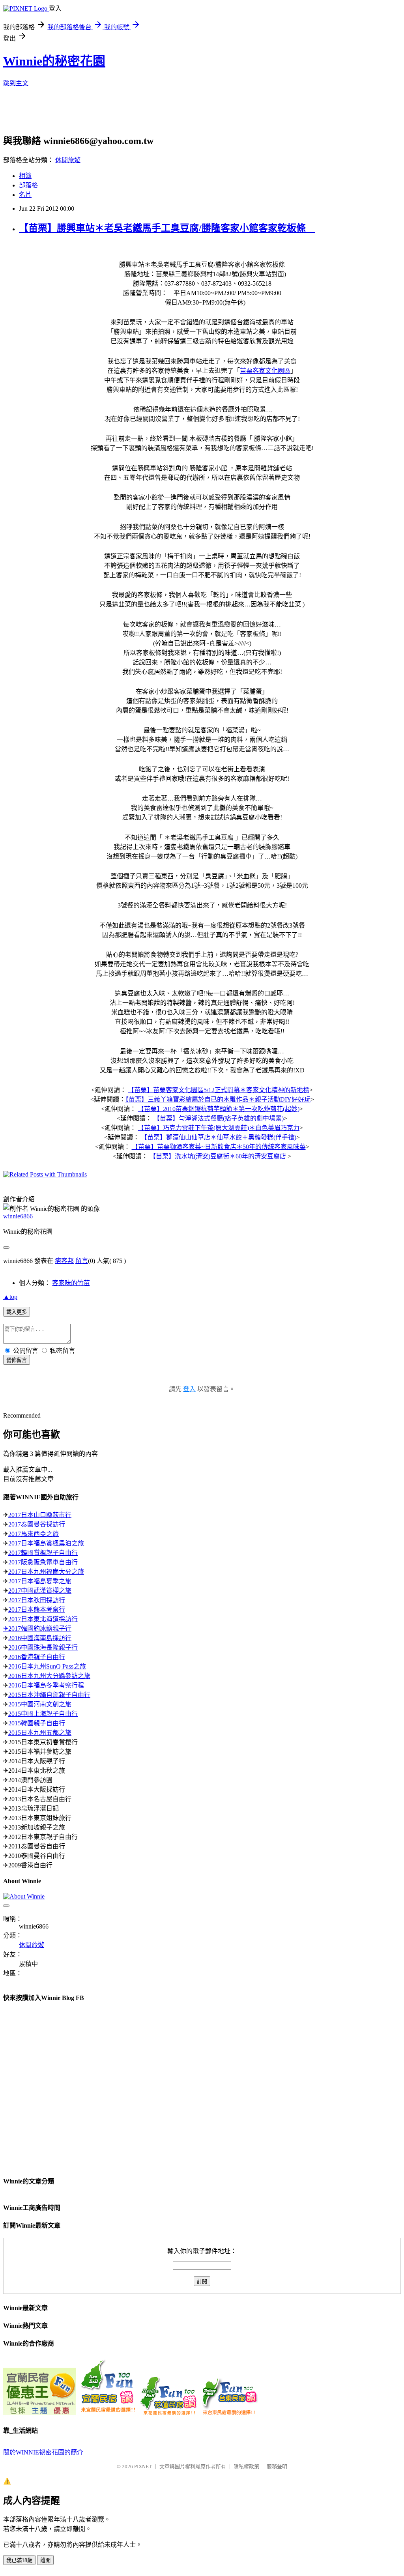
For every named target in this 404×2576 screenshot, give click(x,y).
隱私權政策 (246, 2467)
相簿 (25, 176)
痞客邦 (64, 1261)
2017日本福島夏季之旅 (40, 1581)
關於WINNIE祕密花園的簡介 (43, 2452)
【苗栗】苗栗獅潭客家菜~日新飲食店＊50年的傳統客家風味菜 (219, 1147)
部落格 (28, 185)
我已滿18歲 (19, 2560)
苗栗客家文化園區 (265, 371)
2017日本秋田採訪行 (37, 1600)
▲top (10, 1297)
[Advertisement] (195, 113)
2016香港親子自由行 (37, 1657)
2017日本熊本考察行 (37, 1610)
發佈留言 (17, 1360)
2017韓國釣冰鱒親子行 (40, 1628)
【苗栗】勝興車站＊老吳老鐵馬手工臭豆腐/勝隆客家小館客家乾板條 (167, 228)
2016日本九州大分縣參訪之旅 (49, 1676)
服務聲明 (277, 2467)
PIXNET (143, 2467)
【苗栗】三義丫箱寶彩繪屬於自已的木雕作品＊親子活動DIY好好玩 (218, 1099)
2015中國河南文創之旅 (40, 1704)
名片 (25, 195)
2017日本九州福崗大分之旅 (46, 1572)
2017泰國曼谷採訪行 (37, 1524)
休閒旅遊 (68, 160)
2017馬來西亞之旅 (34, 1534)
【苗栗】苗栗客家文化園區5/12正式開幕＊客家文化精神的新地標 (219, 1090)
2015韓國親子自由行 (37, 1723)
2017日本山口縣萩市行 (40, 1515)
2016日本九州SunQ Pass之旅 (47, 1666)
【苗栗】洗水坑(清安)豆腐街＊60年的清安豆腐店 (218, 1156)
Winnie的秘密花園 (54, 61)
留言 (82, 1261)
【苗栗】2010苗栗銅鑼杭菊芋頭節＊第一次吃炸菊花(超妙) (219, 1109)
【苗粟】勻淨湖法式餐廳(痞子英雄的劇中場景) (219, 1118)
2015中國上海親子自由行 (43, 1714)
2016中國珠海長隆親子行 (43, 1647)
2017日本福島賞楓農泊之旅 (46, 1543)
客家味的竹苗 (71, 1283)
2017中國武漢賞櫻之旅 (40, 1591)
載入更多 (17, 1312)
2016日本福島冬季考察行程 (46, 1685)
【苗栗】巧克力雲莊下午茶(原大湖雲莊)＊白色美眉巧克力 (219, 1128)
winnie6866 (18, 1216)
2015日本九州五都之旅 (40, 1733)
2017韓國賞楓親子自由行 (43, 1553)
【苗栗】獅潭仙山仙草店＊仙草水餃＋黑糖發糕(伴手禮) (219, 1137)
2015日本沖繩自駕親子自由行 (49, 1695)
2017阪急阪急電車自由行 (43, 1562)
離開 (45, 2560)
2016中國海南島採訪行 (40, 1638)
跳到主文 (16, 83)
